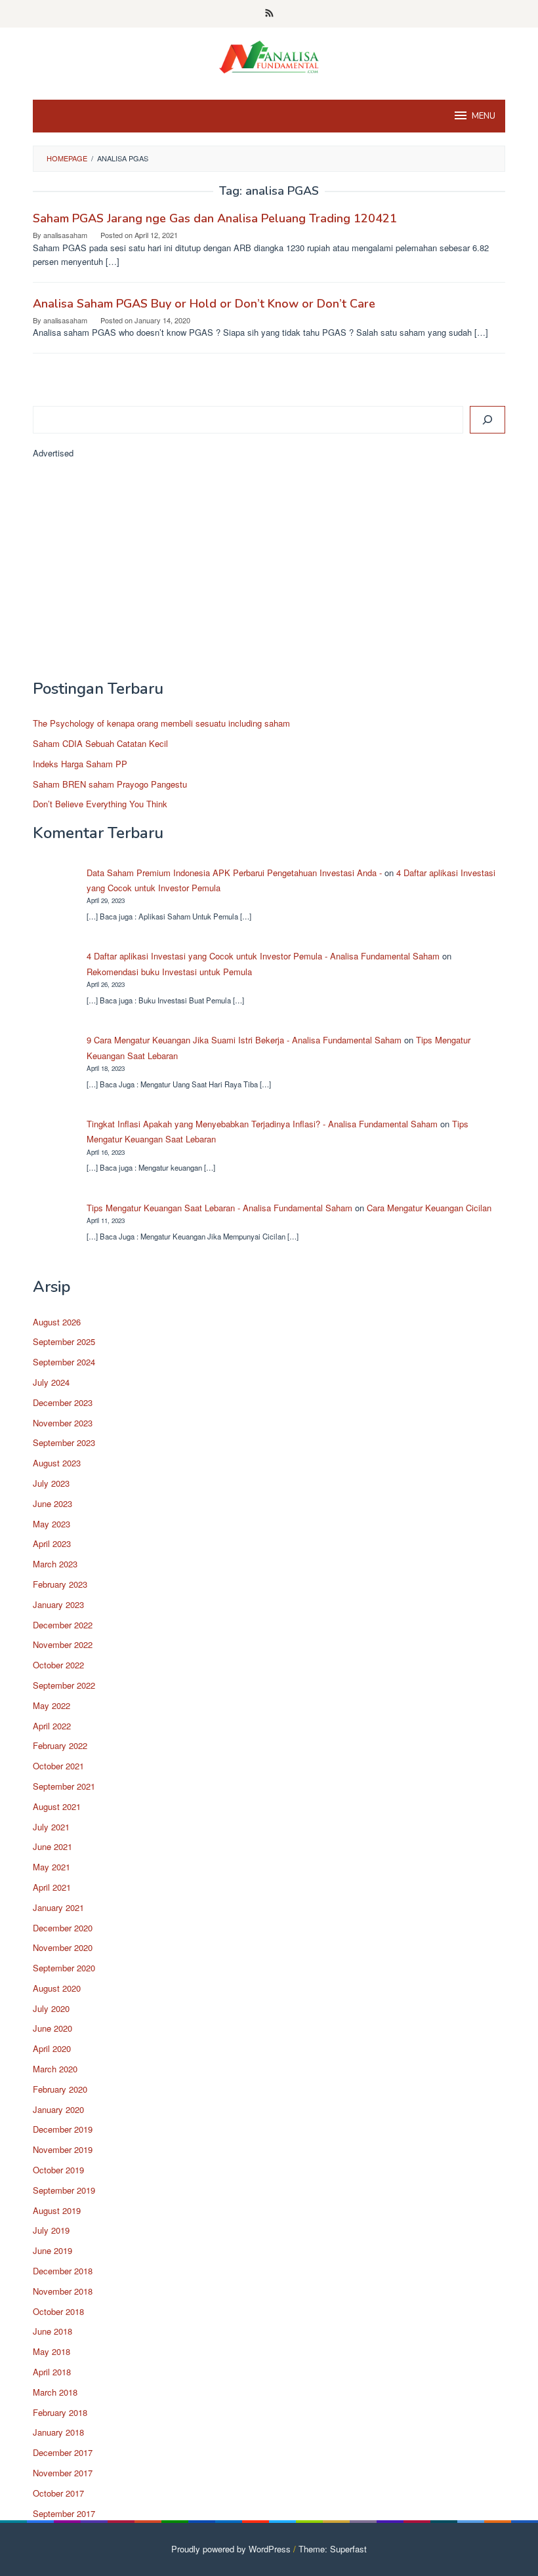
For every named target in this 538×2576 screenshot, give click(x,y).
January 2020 (58, 2109)
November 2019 (63, 2149)
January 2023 (58, 1604)
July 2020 (51, 2008)
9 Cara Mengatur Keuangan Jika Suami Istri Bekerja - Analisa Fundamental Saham (244, 1040)
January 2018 (58, 2432)
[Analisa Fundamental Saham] (269, 55)
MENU (484, 116)
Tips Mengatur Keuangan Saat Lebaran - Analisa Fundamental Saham (219, 1208)
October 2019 (58, 2170)
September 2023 (64, 1442)
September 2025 (64, 1341)
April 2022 (52, 1726)
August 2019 (57, 2210)
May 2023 (52, 1524)
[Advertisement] (269, 575)
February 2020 (60, 2089)
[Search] (487, 420)
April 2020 (52, 2048)
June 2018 (52, 2331)
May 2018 (52, 2351)
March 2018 (55, 2392)
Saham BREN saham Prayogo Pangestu (110, 784)
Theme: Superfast (333, 2549)
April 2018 (52, 2372)
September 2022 (64, 1685)
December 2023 (63, 1402)
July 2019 (51, 2230)
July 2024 (51, 1382)
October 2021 (58, 1766)
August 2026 (57, 1322)
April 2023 (52, 1543)
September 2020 (64, 1968)
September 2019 (64, 2190)
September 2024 (64, 1362)
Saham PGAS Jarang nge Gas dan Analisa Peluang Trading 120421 (215, 218)
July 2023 (51, 1483)
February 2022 (60, 1745)
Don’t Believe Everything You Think (100, 804)
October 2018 (58, 2311)
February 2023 (60, 1584)
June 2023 (52, 1503)
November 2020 (63, 1947)
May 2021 (52, 1867)
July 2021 (51, 1827)
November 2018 (63, 2291)
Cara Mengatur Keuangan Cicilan (429, 1208)
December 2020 (63, 1928)
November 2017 (63, 2473)
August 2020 (57, 1988)
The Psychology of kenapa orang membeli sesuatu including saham (161, 723)
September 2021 (64, 1786)
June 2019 (52, 2250)
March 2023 (55, 1564)
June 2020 (52, 2028)
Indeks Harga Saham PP (80, 764)
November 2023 (63, 1423)
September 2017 (64, 2513)
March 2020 (55, 2069)
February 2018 (60, 2412)
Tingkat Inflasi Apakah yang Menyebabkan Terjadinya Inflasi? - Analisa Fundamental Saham (262, 1124)
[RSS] (269, 14)
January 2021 (58, 1907)
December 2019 (63, 2129)
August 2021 (57, 1806)
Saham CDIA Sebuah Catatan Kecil (100, 743)
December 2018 (63, 2271)
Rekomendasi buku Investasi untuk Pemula (169, 972)
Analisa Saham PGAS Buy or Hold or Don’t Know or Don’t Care (204, 304)
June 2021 (52, 1846)
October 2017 (58, 2493)
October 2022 (58, 1665)
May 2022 (52, 1705)
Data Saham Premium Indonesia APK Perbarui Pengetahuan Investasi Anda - (234, 873)
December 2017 (63, 2452)
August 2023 (57, 1463)
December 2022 (63, 1625)
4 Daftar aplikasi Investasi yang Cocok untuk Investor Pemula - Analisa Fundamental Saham (263, 956)
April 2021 (52, 1887)
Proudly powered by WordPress (231, 2549)
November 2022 (63, 1644)
